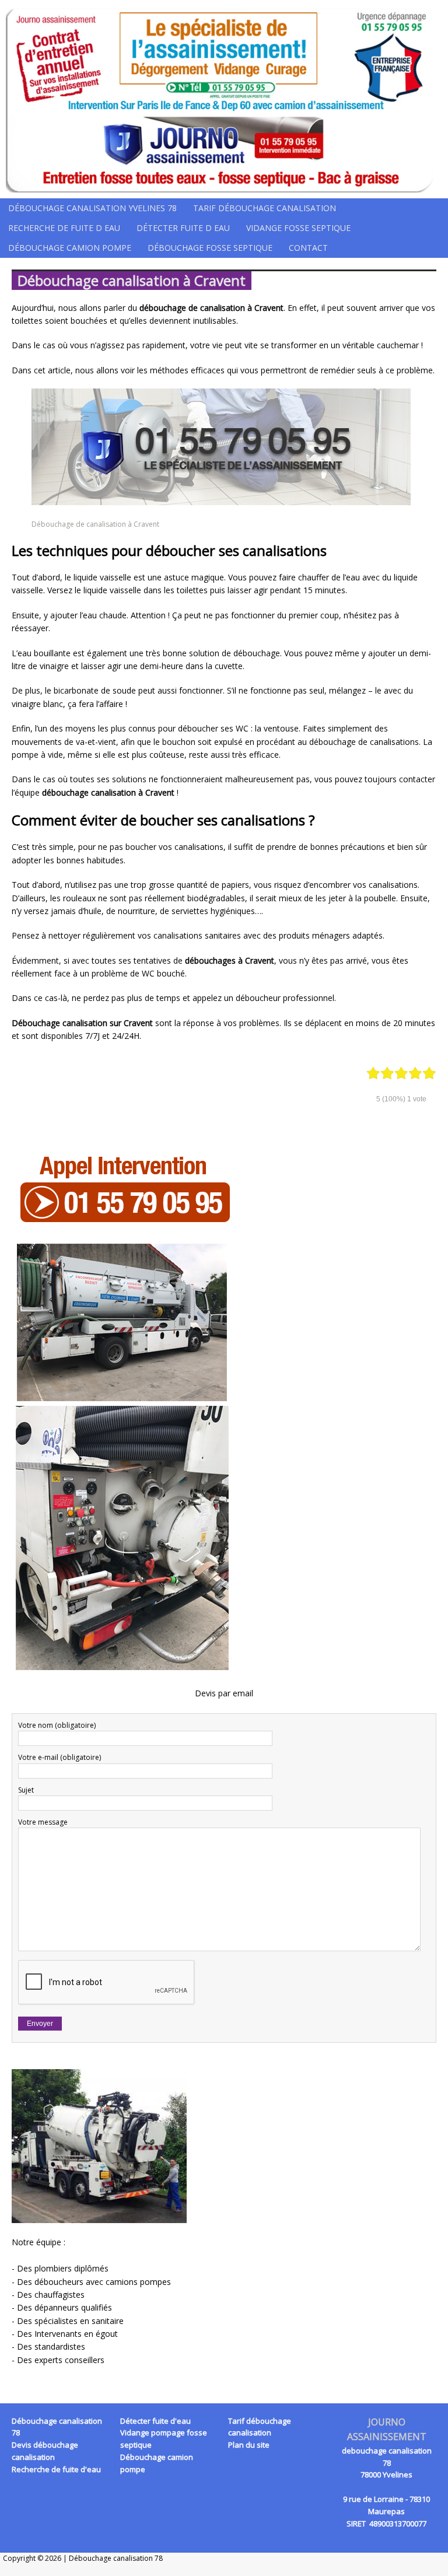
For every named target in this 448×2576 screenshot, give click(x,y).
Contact (308, 248)
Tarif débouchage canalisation (265, 208)
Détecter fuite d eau (183, 228)
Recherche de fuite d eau (64, 228)
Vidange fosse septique (298, 228)
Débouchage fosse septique (210, 248)
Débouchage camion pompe (70, 248)
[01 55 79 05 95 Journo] (224, 99)
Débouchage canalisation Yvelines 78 (92, 208)
